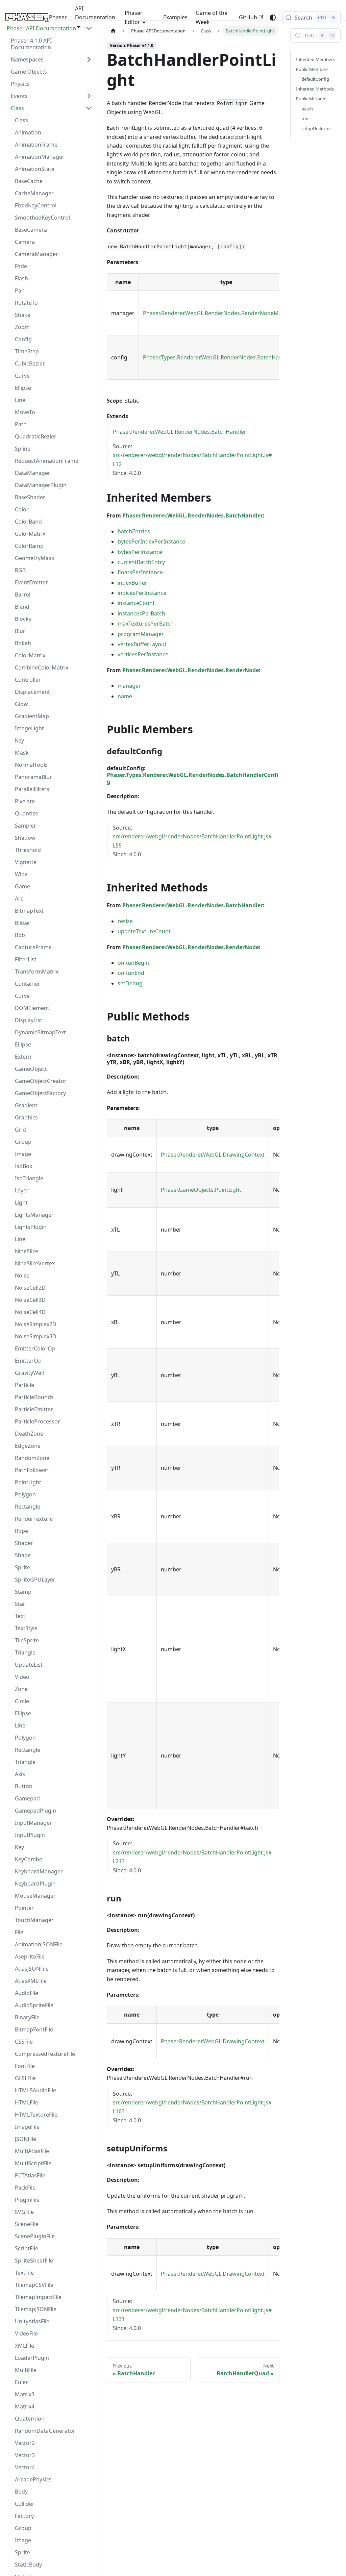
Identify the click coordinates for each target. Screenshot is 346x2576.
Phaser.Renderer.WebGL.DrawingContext (213, 1155)
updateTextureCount (144, 931)
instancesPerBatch (141, 613)
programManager (141, 634)
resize (125, 921)
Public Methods (312, 99)
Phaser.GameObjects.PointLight (201, 1190)
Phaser (58, 17)
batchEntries (134, 531)
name (125, 696)
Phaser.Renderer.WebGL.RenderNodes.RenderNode (191, 670)
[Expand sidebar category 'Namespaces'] (89, 59)
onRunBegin (133, 963)
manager (129, 686)
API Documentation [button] (95, 13)
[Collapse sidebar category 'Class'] (89, 108)
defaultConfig (315, 79)
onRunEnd (131, 973)
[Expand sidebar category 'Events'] (89, 96)
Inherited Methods (315, 89)
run (305, 119)
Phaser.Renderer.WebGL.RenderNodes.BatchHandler (180, 432)
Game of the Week (212, 17)
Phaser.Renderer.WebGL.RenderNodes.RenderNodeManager (220, 313)
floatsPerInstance (140, 572)
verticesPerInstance (143, 654)
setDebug (130, 983)
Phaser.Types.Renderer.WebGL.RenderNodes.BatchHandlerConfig (226, 357)
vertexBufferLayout (142, 644)
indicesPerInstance (142, 593)
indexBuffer (132, 583)
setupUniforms (316, 128)
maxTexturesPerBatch (146, 624)
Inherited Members (315, 59)
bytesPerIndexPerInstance (151, 541)
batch (307, 109)
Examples (175, 17)
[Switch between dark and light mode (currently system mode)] (273, 18)
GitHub (248, 17)
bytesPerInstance (140, 552)
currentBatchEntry (141, 562)
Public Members (312, 69)
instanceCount (136, 603)
